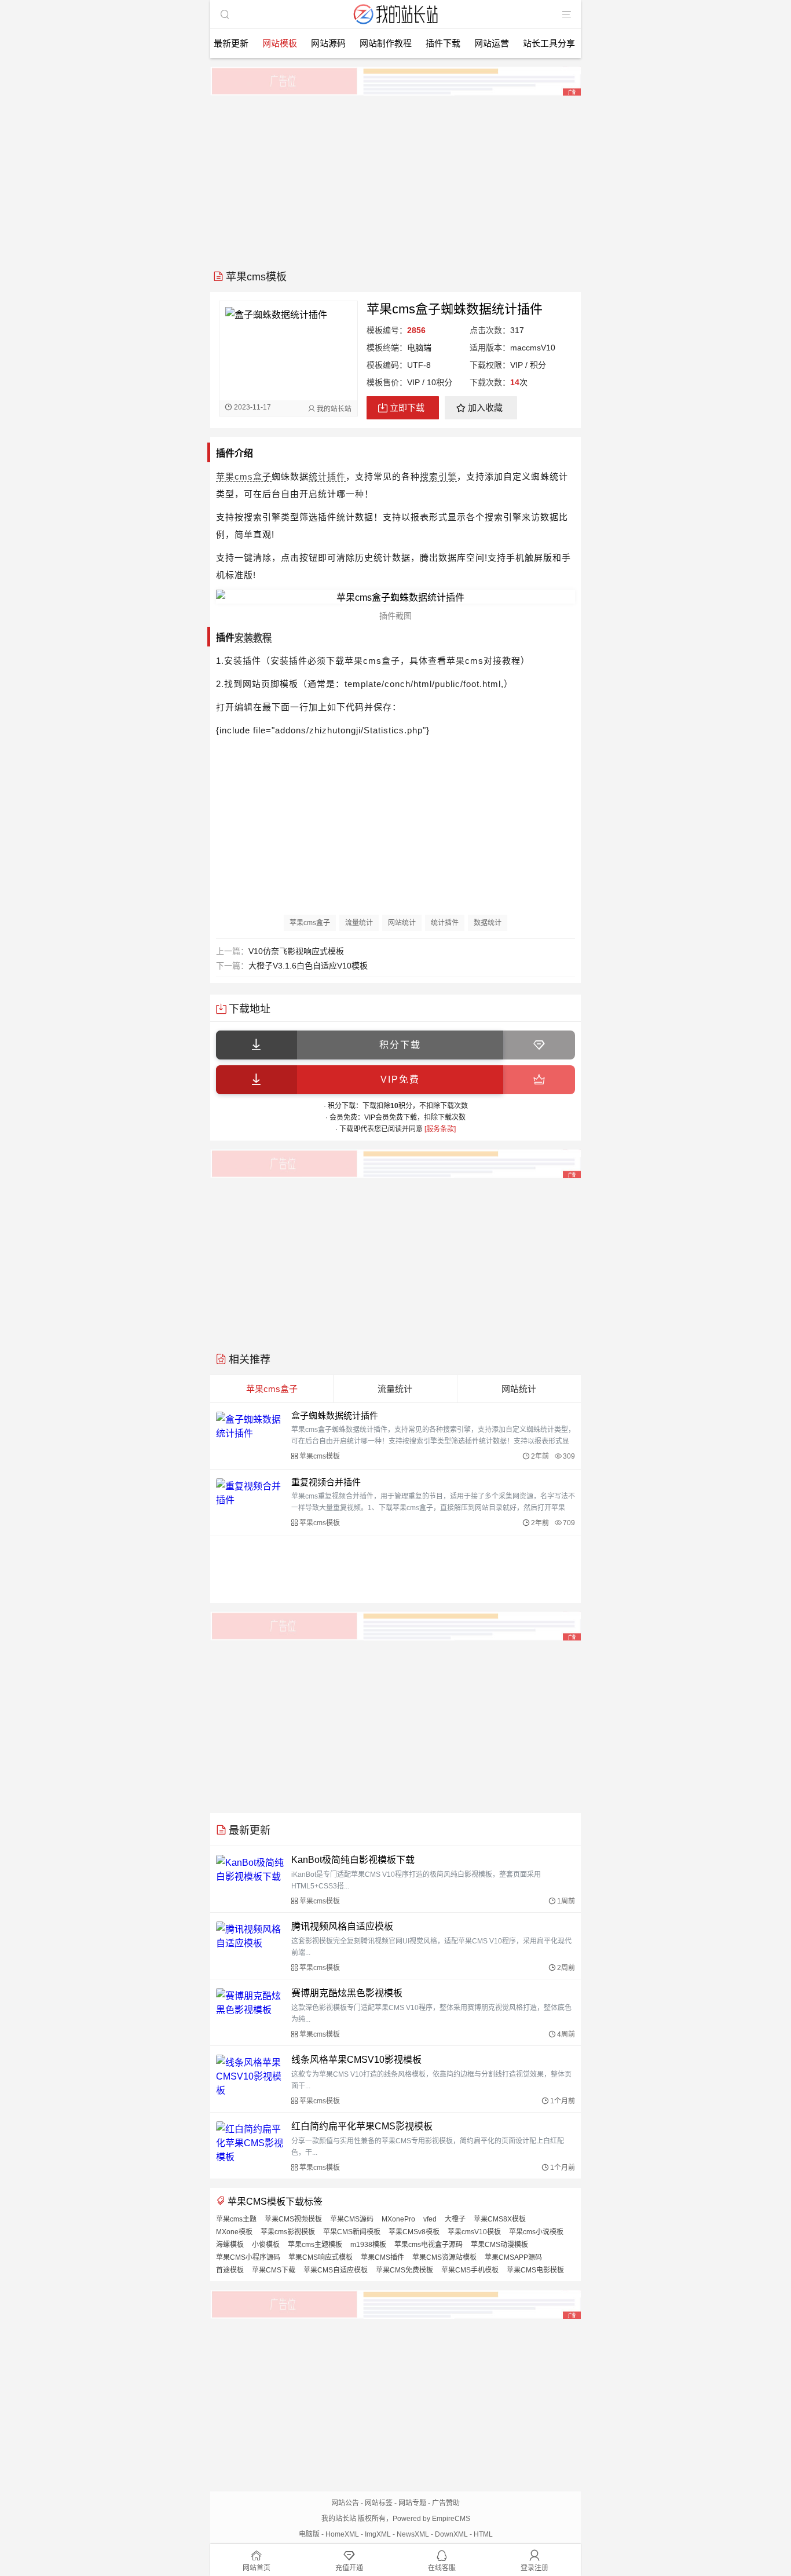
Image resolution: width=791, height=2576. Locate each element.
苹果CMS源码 (352, 2219)
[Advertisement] (395, 178)
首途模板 (230, 2270)
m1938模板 (368, 2245)
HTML (483, 2534)
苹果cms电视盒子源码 (429, 2245)
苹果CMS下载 (274, 2270)
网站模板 (280, 43)
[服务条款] (440, 1129)
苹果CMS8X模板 (500, 2219)
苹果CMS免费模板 (404, 2270)
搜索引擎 (438, 476)
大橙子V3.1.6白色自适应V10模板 (308, 966)
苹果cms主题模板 (315, 2245)
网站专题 (412, 2503)
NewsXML (413, 2534)
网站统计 (402, 923)
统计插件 (327, 476)
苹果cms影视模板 (288, 2232)
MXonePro (398, 2219)
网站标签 (379, 2503)
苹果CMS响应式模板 (321, 2257)
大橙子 (455, 2219)
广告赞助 (446, 2503)
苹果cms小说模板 (536, 2232)
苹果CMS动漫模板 (499, 2245)
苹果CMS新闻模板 (352, 2232)
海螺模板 (230, 2245)
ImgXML (378, 2534)
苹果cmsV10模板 (474, 2232)
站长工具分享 (549, 43)
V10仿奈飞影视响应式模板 (296, 951)
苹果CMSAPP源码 (513, 2257)
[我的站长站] (395, 25)
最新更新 (231, 43)
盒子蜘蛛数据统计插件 (335, 1415)
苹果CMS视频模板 (293, 2219)
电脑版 (309, 2534)
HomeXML (342, 2534)
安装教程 (253, 637)
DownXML (451, 2534)
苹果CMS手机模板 (470, 2270)
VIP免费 (400, 1079)
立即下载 (407, 408)
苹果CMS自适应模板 (336, 2270)
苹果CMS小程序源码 (248, 2257)
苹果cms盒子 (244, 476)
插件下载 (443, 43)
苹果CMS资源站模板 (444, 2257)
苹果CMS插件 (382, 2257)
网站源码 (328, 43)
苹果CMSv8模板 (414, 2232)
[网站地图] (566, 14)
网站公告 (345, 2503)
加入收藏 (485, 408)
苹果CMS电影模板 (535, 2270)
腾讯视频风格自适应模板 (342, 1926)
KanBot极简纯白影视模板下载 (353, 1860)
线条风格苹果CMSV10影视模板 (356, 2060)
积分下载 (400, 1045)
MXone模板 (234, 2232)
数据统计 (488, 923)
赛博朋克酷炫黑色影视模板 (347, 1993)
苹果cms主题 (236, 2219)
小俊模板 (266, 2245)
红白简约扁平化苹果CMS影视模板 (362, 2126)
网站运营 (492, 43)
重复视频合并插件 (326, 1482)
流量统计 (359, 923)
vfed (430, 2219)
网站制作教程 (386, 43)
